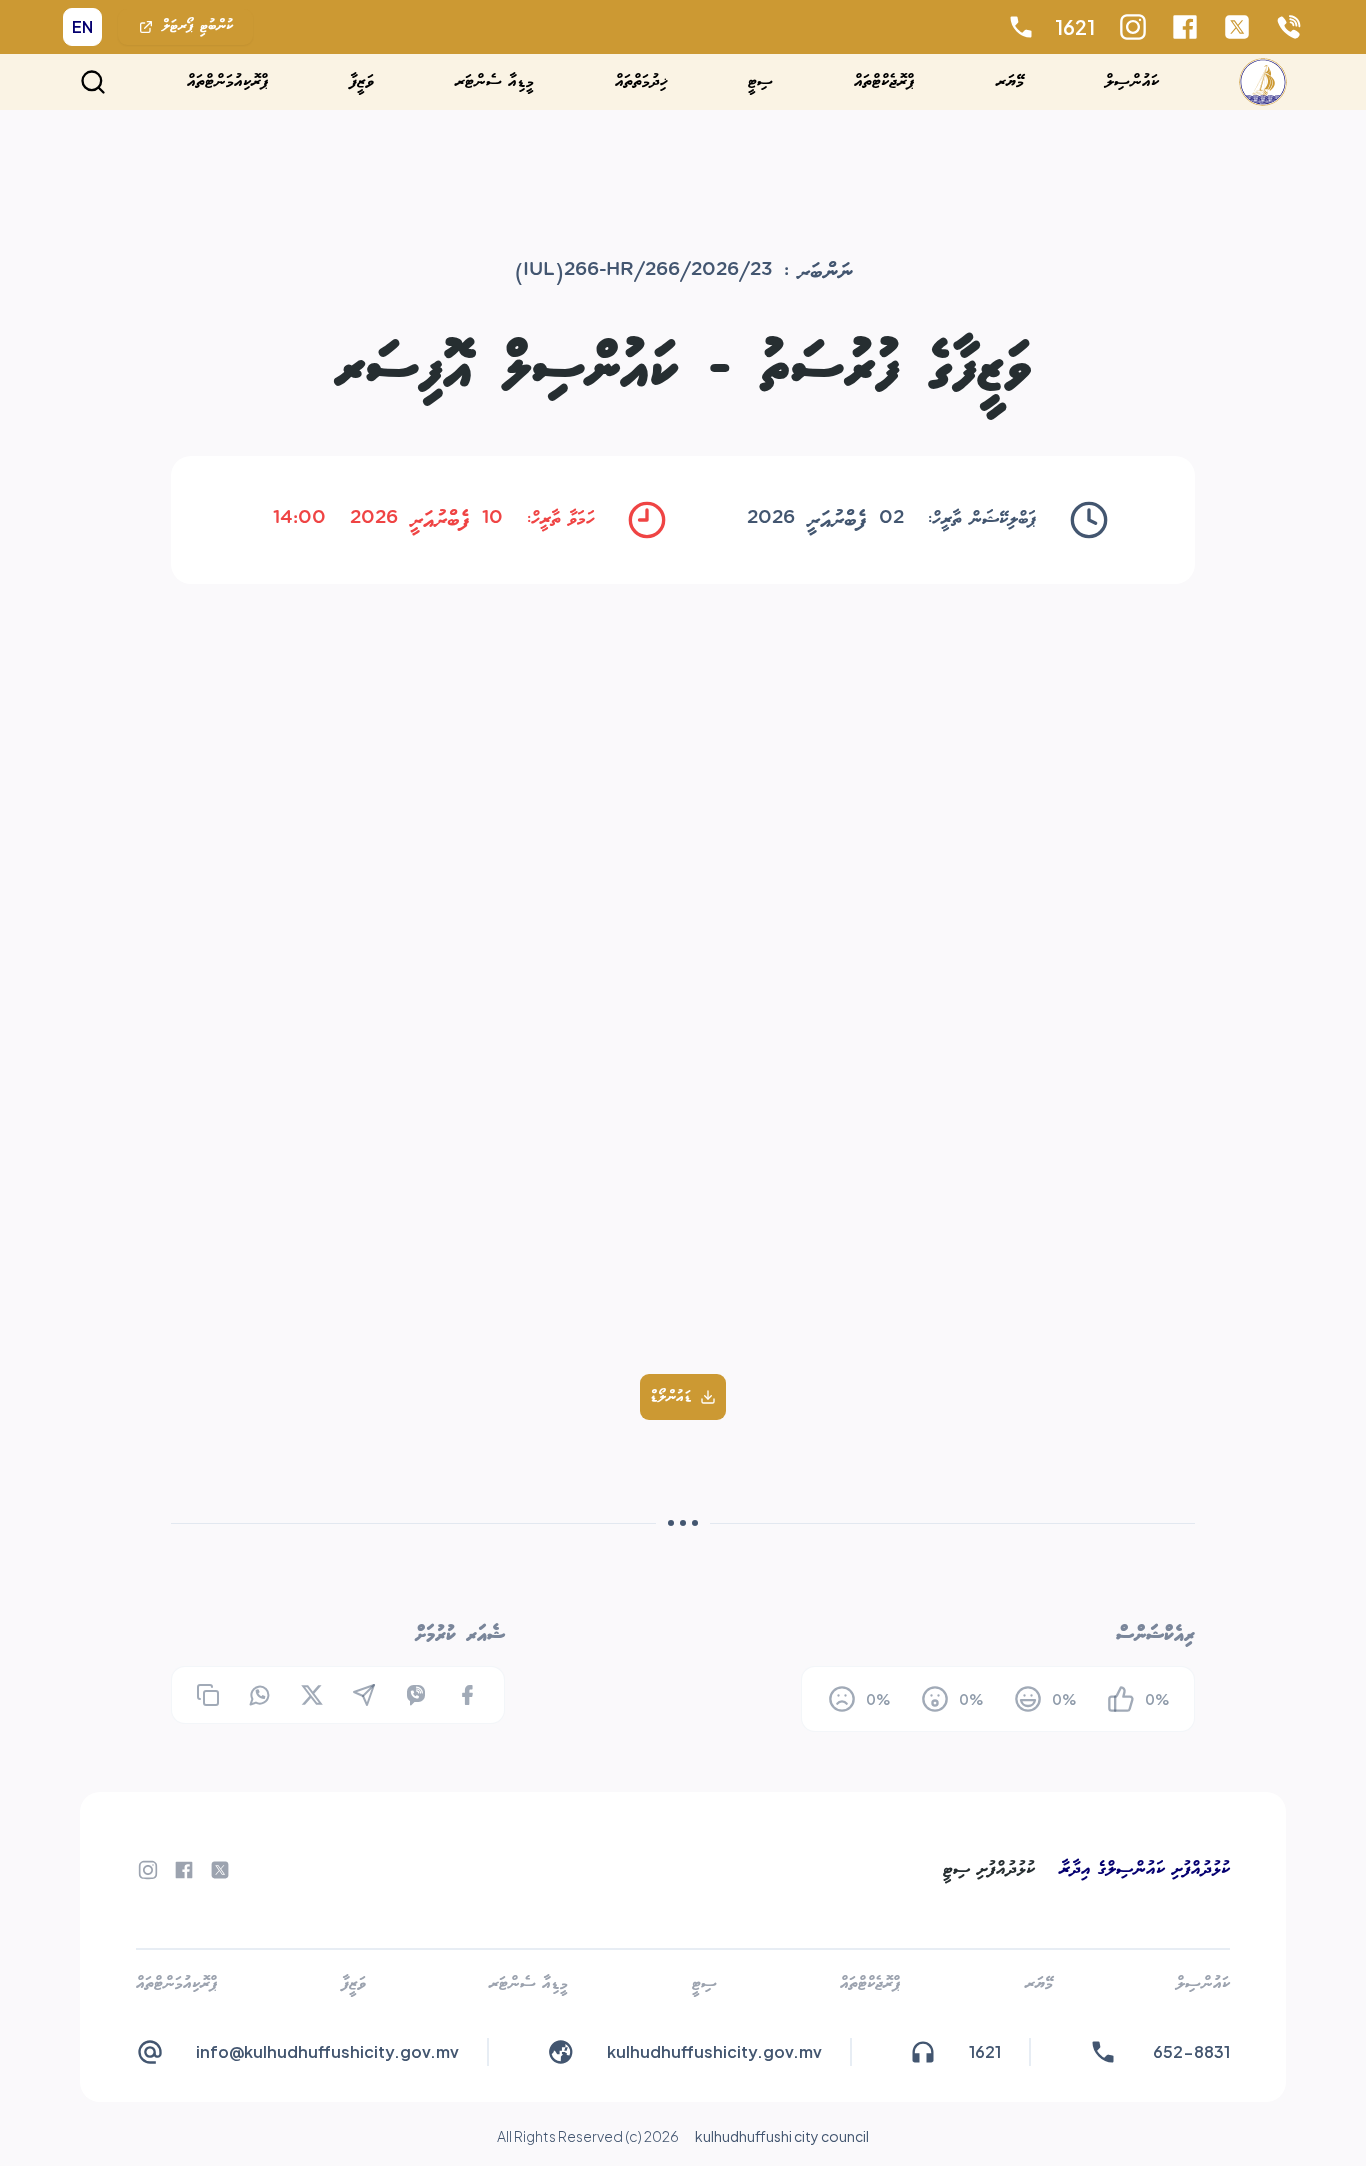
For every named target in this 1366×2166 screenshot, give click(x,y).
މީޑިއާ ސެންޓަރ (494, 81)
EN (82, 26)
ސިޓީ (760, 81)
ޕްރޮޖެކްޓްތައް (884, 81)
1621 (1075, 26)
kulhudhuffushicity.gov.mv (714, 2051)
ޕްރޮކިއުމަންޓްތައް (228, 81)
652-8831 (1191, 2051)
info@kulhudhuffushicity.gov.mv (327, 2051)
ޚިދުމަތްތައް (641, 81)
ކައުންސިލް (1132, 81)
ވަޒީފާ (362, 81)
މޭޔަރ (1010, 81)
